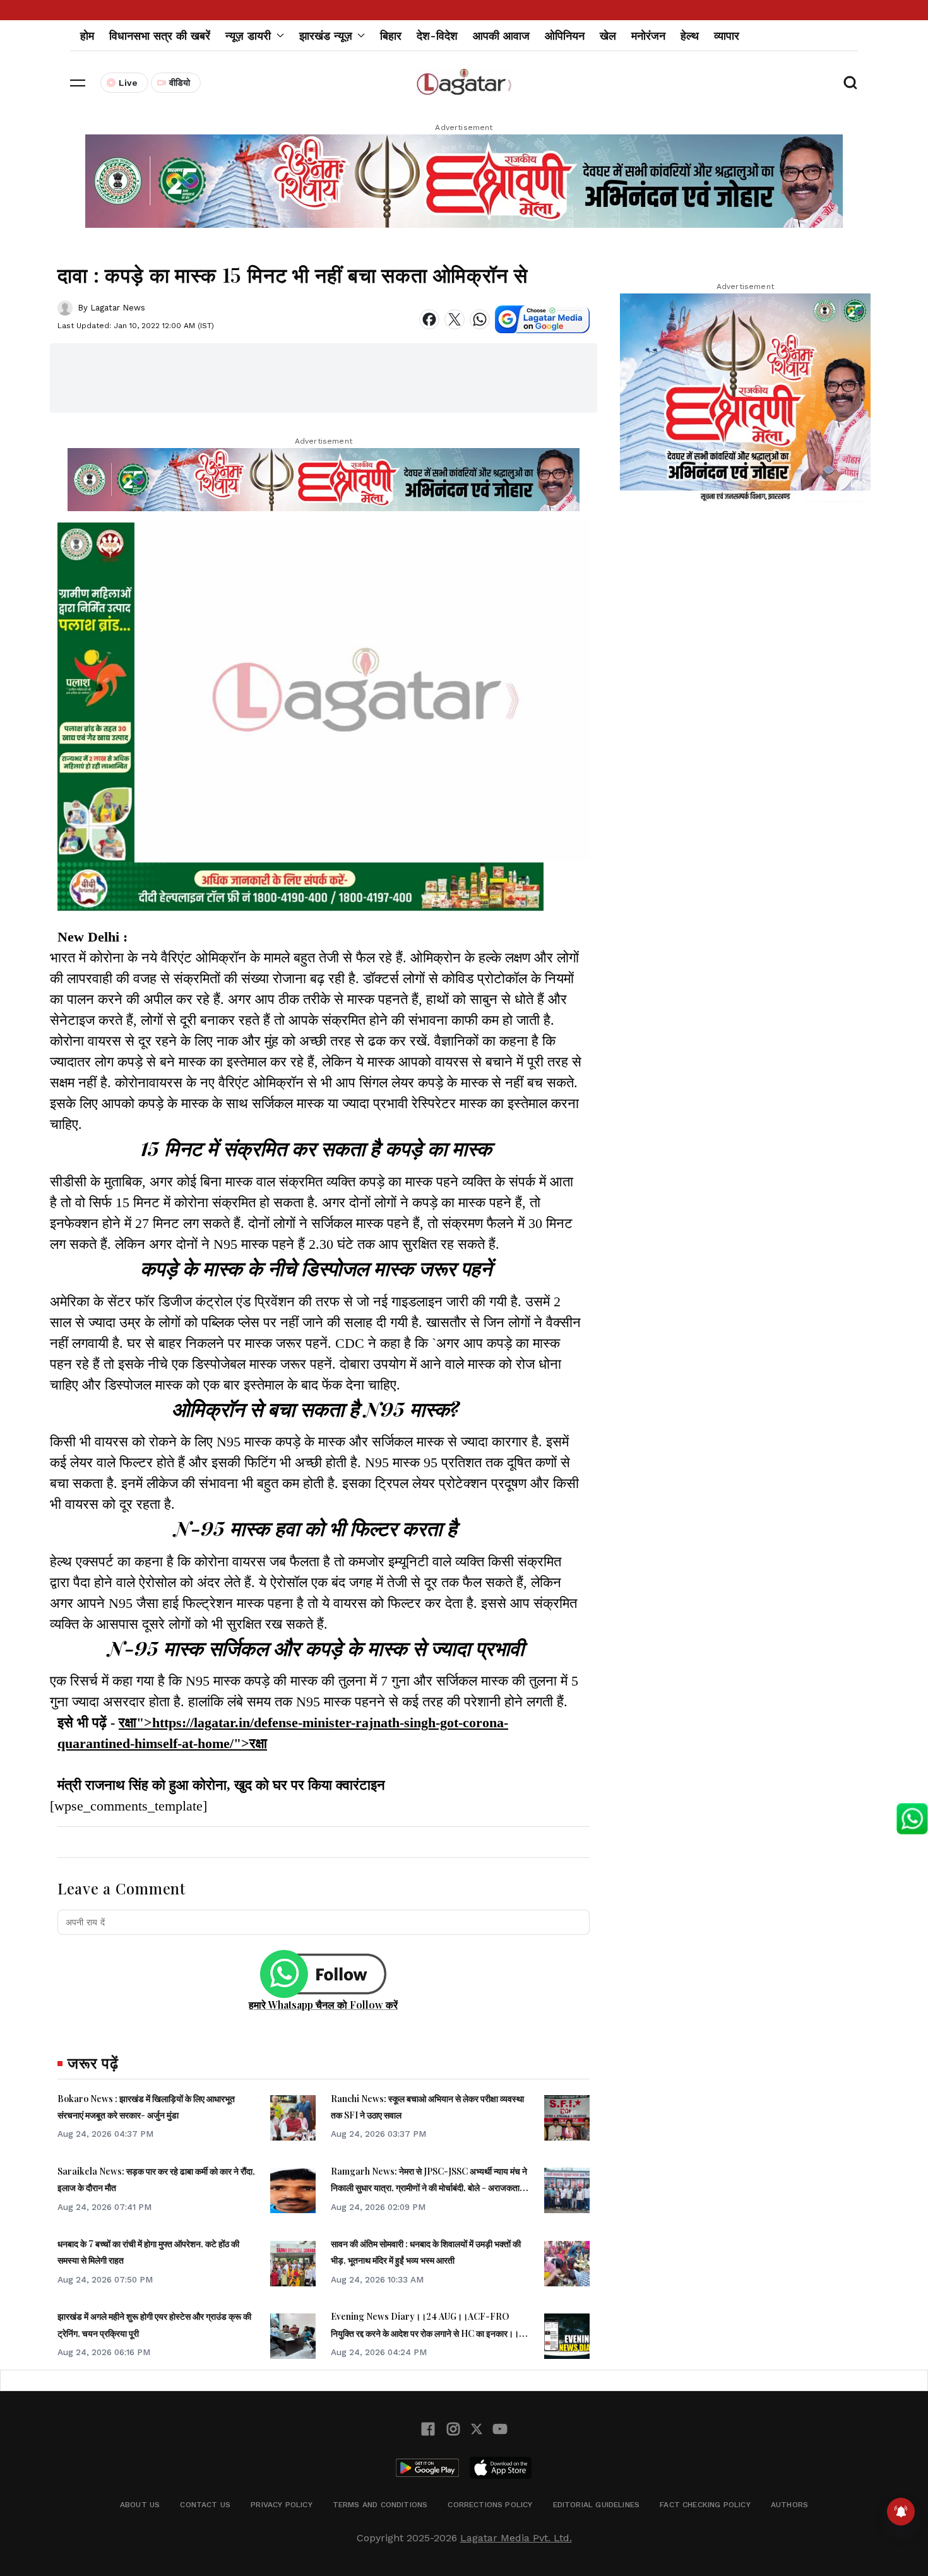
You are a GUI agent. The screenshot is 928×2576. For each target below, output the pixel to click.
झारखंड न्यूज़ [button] (326, 36)
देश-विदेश (437, 36)
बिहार (391, 36)
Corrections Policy (490, 2505)
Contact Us (205, 2505)
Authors (789, 2505)
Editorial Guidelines (597, 2505)
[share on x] (455, 319)
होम (87, 36)
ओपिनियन (565, 36)
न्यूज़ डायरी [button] (248, 36)
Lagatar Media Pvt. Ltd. (516, 2538)
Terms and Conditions (380, 2505)
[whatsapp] (480, 319)
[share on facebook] (429, 319)
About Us (140, 2505)
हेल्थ (690, 36)
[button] (78, 83)
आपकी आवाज (501, 36)
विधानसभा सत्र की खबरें (160, 36)
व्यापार (727, 36)
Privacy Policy (282, 2505)
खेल (608, 36)
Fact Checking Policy (705, 2505)
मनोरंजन (648, 36)
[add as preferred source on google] (542, 319)
